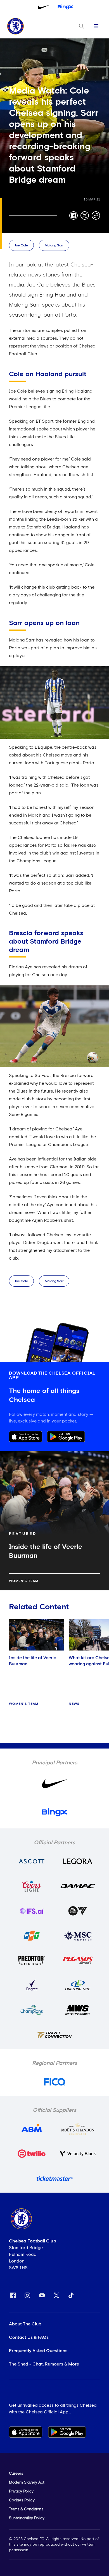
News (74, 1704)
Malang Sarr (54, 246)
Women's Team (24, 1581)
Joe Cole (21, 246)
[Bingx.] (65, 7)
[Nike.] (44, 7)
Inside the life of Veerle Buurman (33, 1661)
